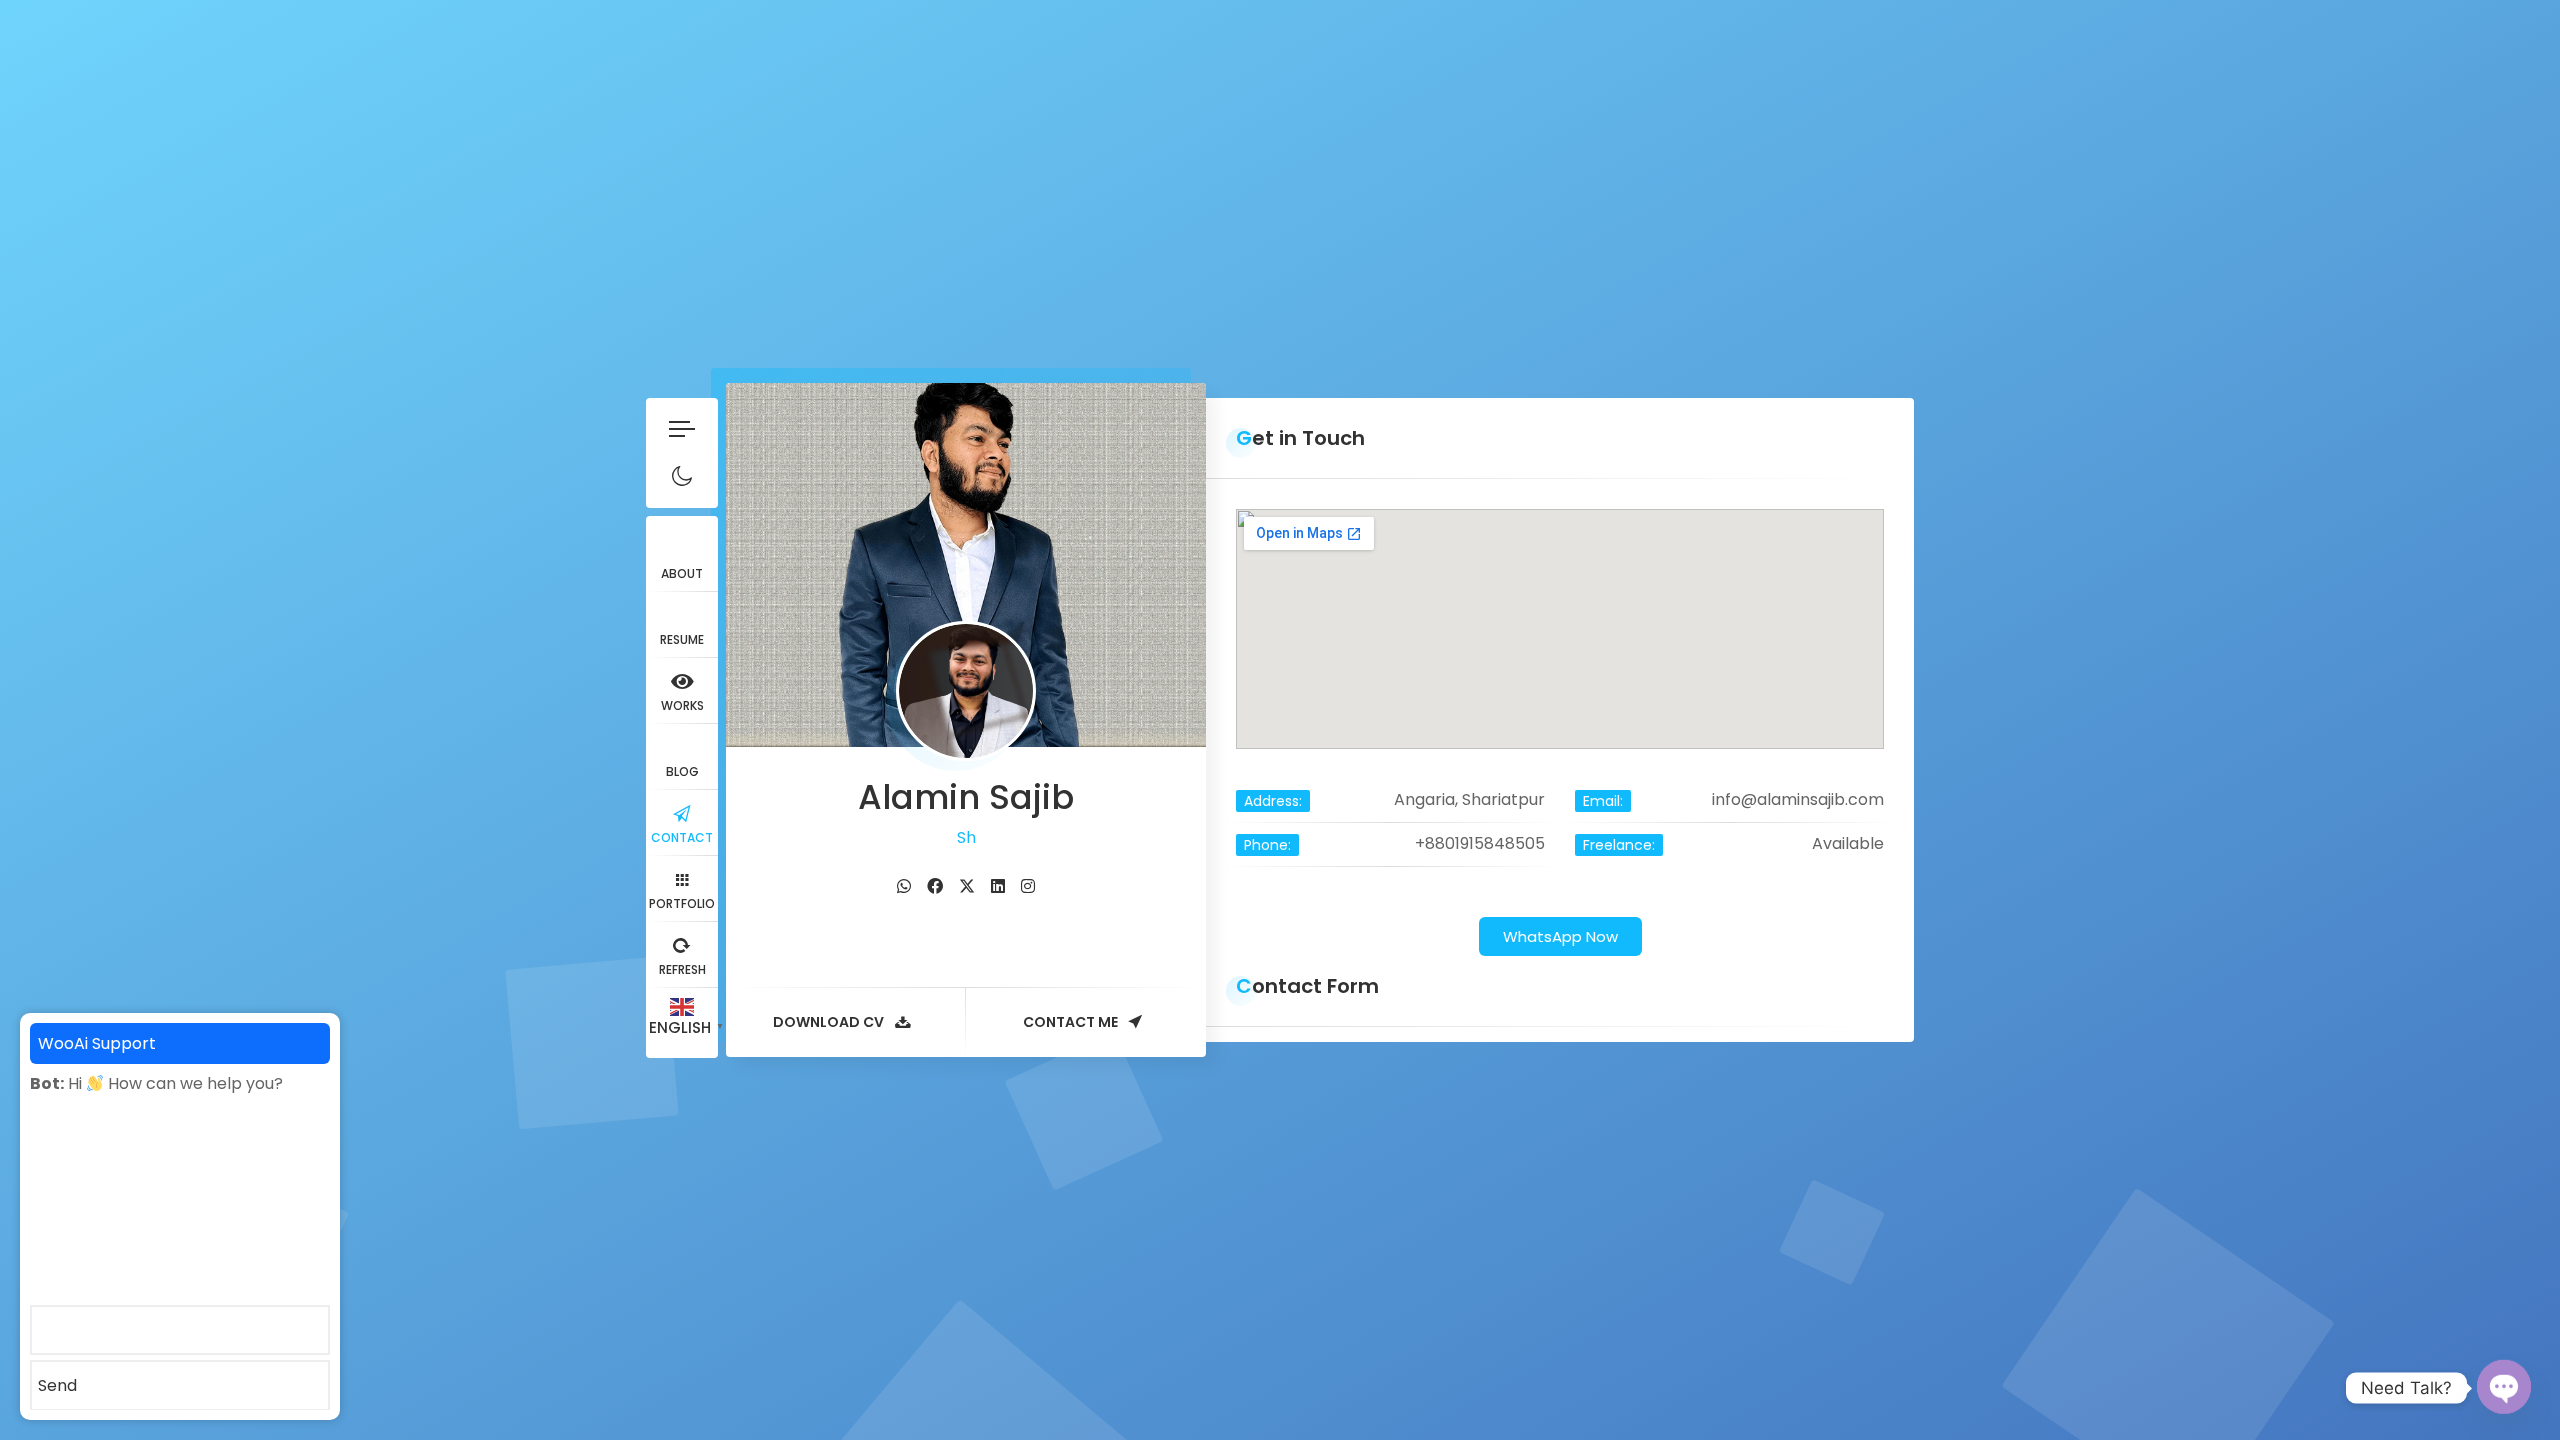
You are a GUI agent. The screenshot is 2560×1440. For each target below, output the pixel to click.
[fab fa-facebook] (935, 886)
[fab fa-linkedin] (998, 886)
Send (57, 1385)
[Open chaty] (2504, 1387)
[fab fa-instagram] (1028, 886)
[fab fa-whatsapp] (904, 886)
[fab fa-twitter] (967, 886)
